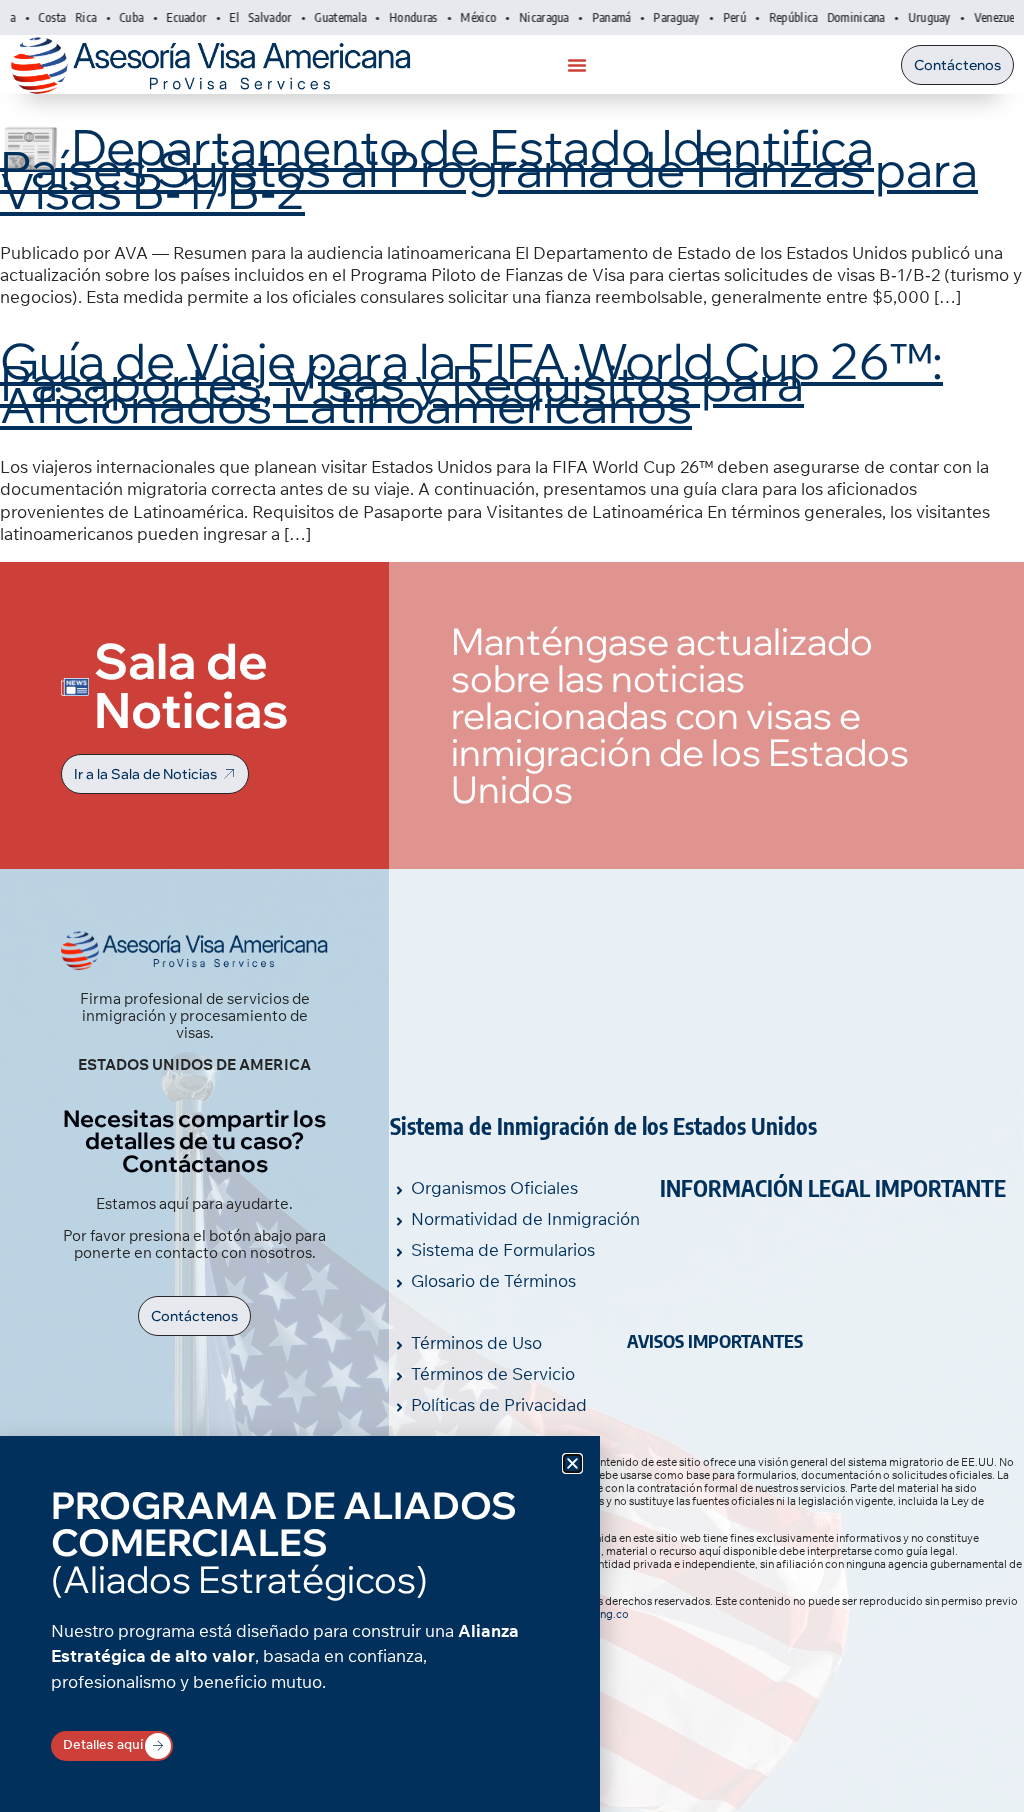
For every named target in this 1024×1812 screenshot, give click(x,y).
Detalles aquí (103, 1744)
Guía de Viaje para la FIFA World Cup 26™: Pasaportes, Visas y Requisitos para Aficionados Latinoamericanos (471, 382)
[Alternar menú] (577, 65)
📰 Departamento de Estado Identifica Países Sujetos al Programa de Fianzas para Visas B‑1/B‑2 (489, 168)
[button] (572, 1463)
